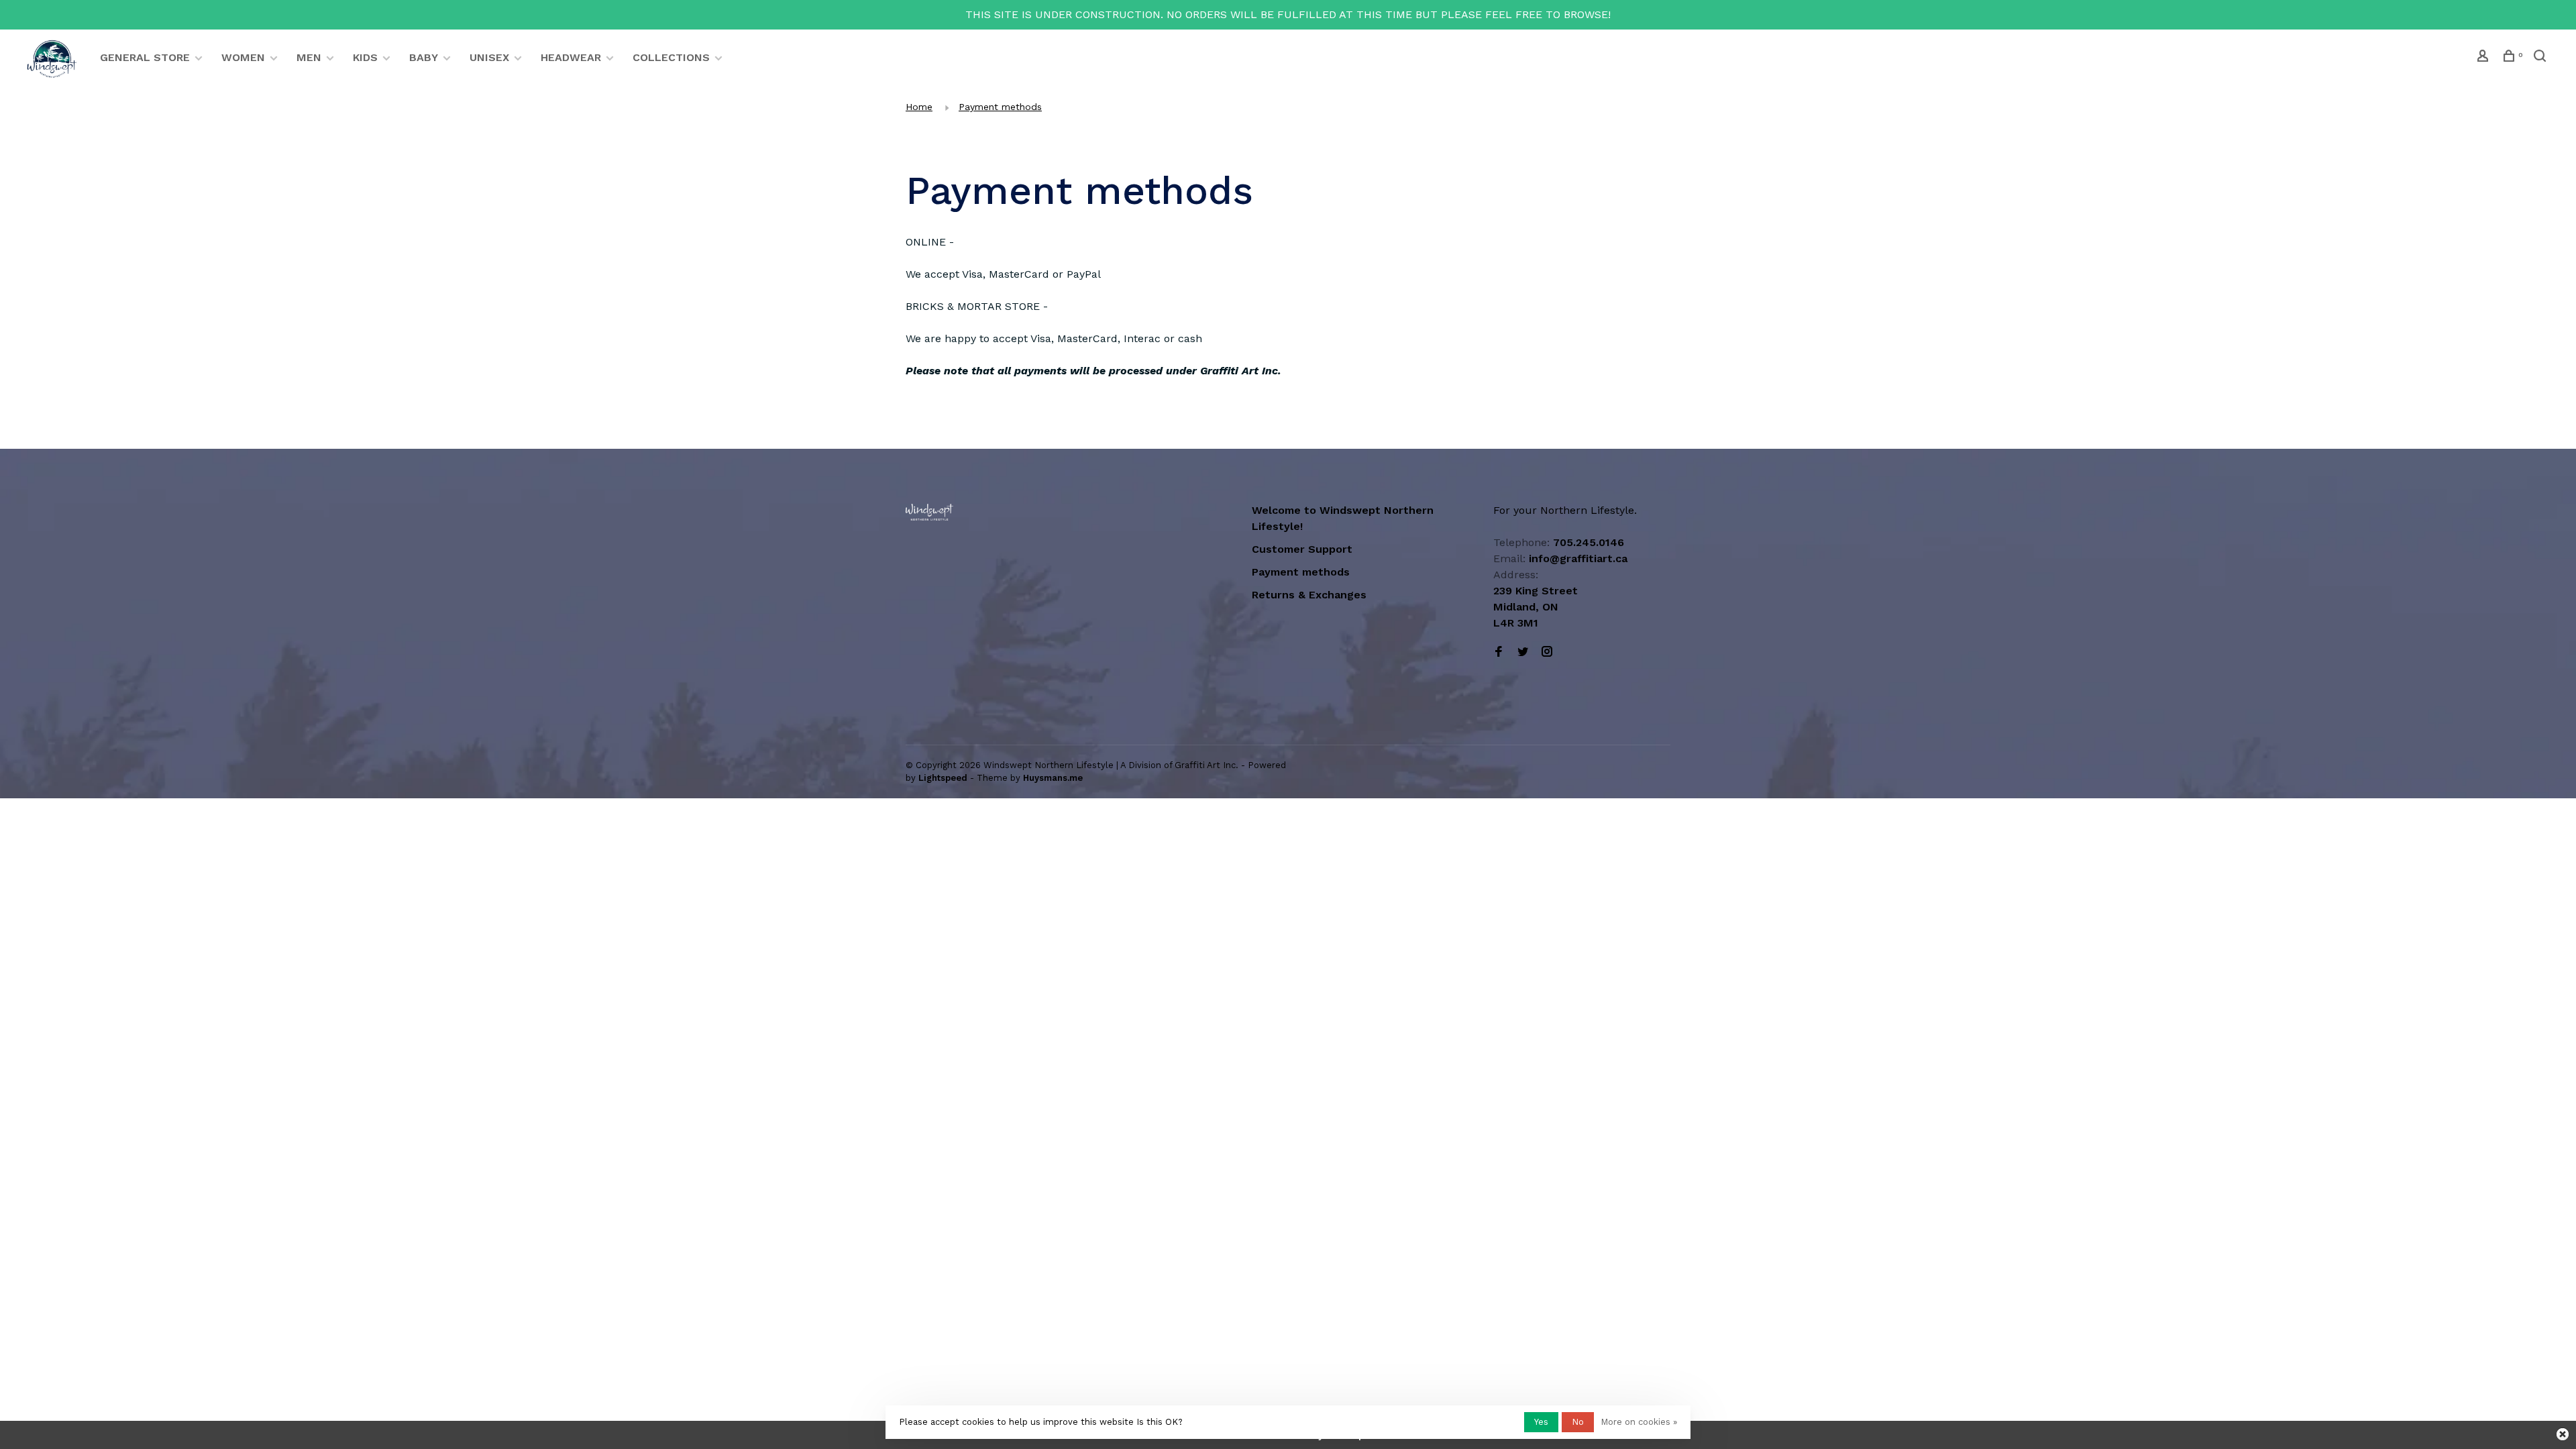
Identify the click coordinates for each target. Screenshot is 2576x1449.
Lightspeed (943, 778)
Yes (1541, 1422)
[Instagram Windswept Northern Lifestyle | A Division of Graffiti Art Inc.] (1547, 652)
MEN (309, 57)
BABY (424, 57)
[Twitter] (1523, 652)
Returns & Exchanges (1309, 595)
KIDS (365, 57)
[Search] (2541, 58)
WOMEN (243, 57)
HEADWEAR (571, 57)
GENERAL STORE (145, 57)
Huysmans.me (1053, 778)
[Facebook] (1499, 652)
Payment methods (1000, 107)
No (1578, 1422)
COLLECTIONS (671, 57)
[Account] (2484, 58)
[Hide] (2563, 1434)
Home (919, 107)
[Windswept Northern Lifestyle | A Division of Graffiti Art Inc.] (929, 512)
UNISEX (489, 57)
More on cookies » (1639, 1422)
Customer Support (1302, 549)
